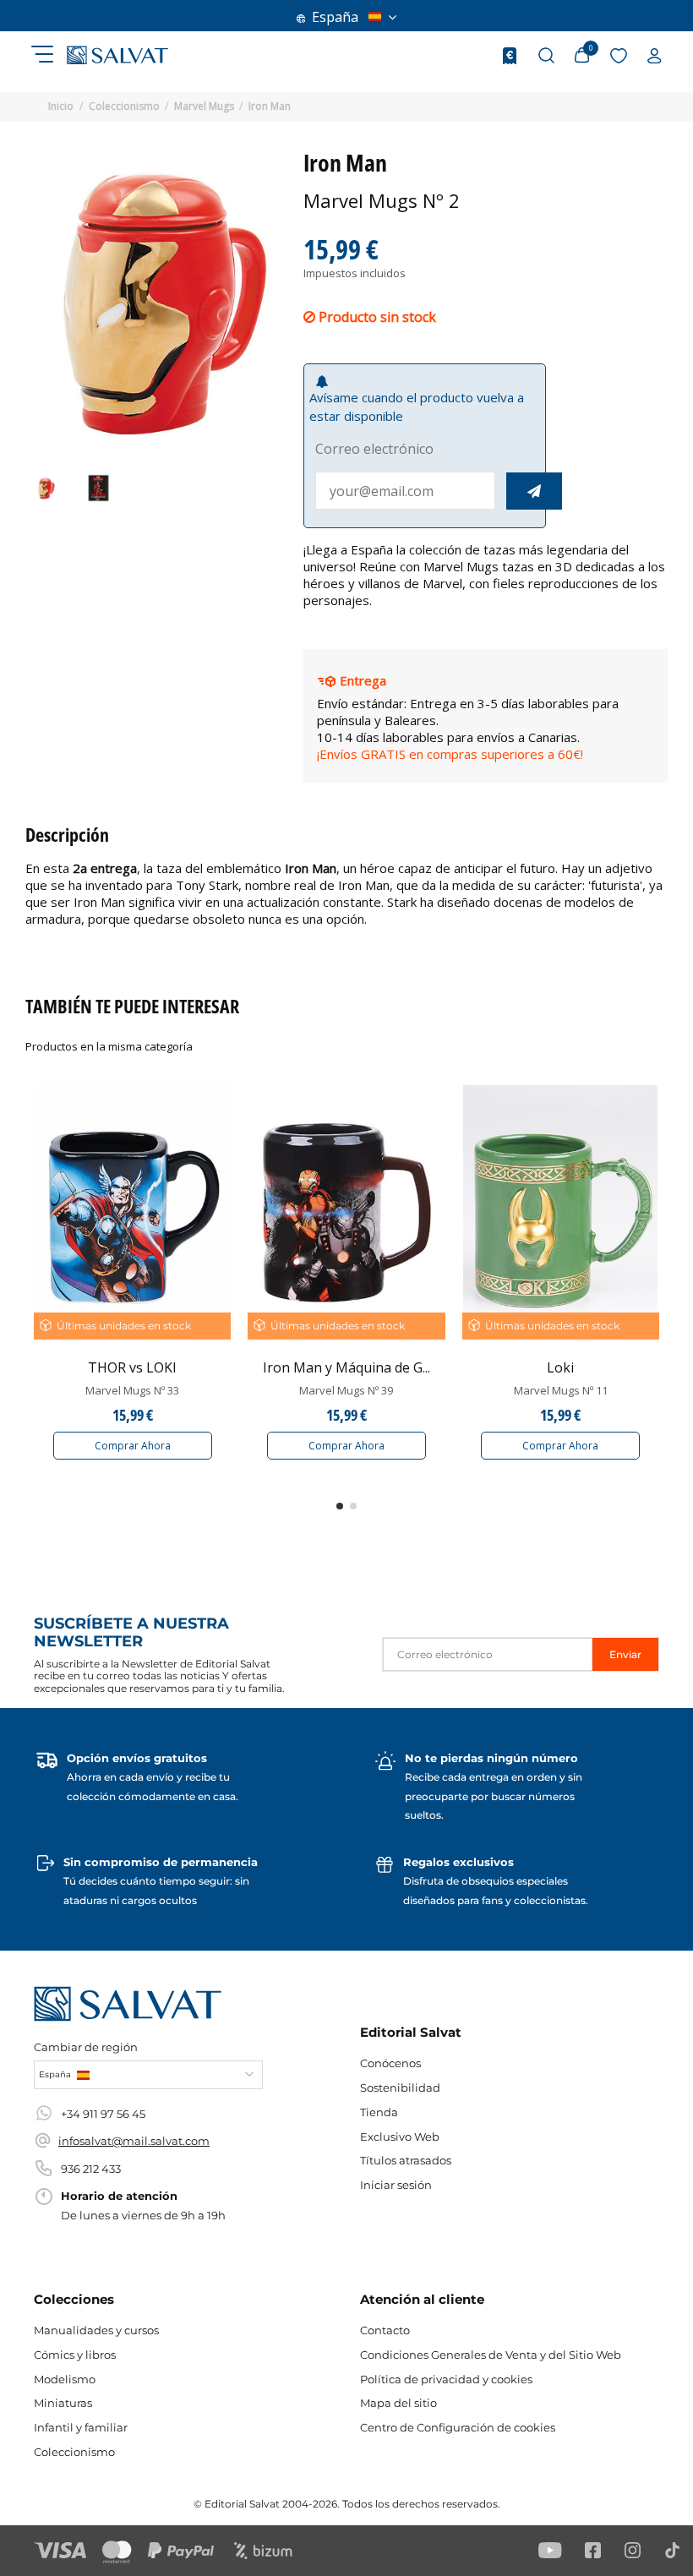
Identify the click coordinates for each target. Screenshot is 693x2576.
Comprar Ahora (133, 1446)
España (335, 17)
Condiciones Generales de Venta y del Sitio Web (491, 2355)
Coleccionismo (74, 2452)
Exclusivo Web (400, 2137)
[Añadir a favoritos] (217, 1112)
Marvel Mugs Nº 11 (561, 1390)
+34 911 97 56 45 (103, 2114)
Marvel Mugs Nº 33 (132, 1390)
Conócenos (390, 2063)
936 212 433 (91, 2169)
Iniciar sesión (396, 2185)
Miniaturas (63, 2403)
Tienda (379, 2112)
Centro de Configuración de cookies (458, 2427)
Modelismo (65, 2379)
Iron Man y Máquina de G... (346, 1367)
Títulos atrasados (406, 2160)
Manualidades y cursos (96, 2330)
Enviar (625, 1654)
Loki (560, 1367)
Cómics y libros (75, 2355)
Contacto (385, 2330)
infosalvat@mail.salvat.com (134, 2141)
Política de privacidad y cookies (446, 2379)
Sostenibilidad (400, 2088)
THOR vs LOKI (132, 1367)
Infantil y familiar (81, 2427)
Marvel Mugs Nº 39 (346, 1390)
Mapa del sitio (398, 2403)
